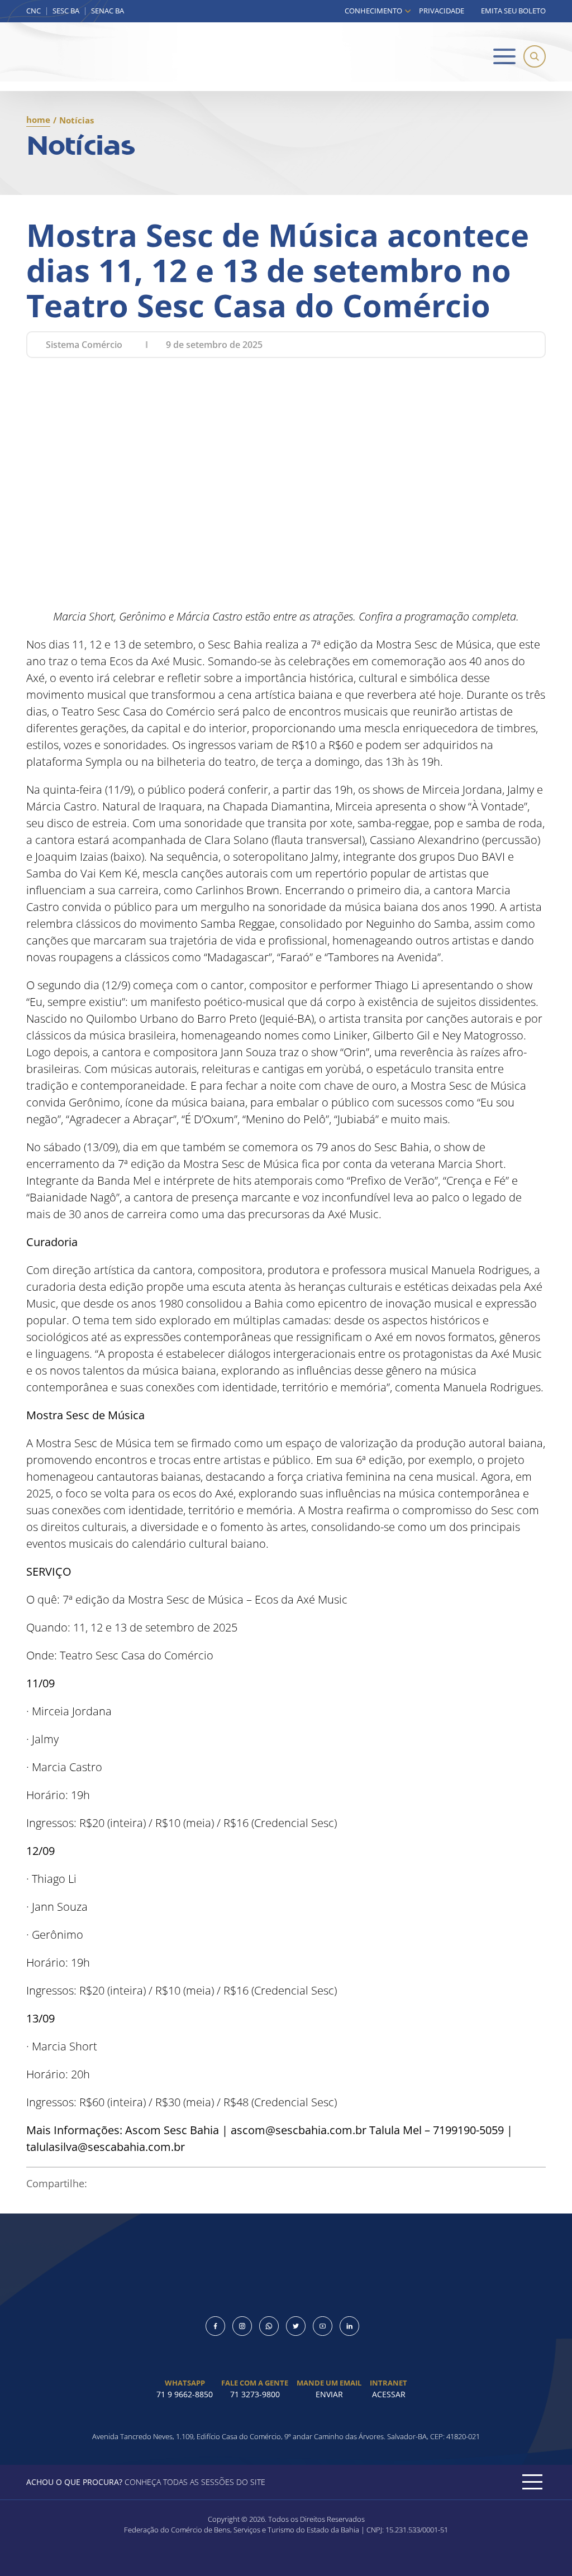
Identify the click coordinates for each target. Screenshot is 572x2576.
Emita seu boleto (513, 11)
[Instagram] (242, 2326)
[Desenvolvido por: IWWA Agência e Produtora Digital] (286, 2557)
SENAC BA (108, 11)
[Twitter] (296, 2326)
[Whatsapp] (269, 2326)
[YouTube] (323, 2326)
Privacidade (442, 11)
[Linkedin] (349, 2326)
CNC (34, 11)
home (38, 120)
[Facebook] (215, 2326)
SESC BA (66, 11)
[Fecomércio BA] (71, 57)
